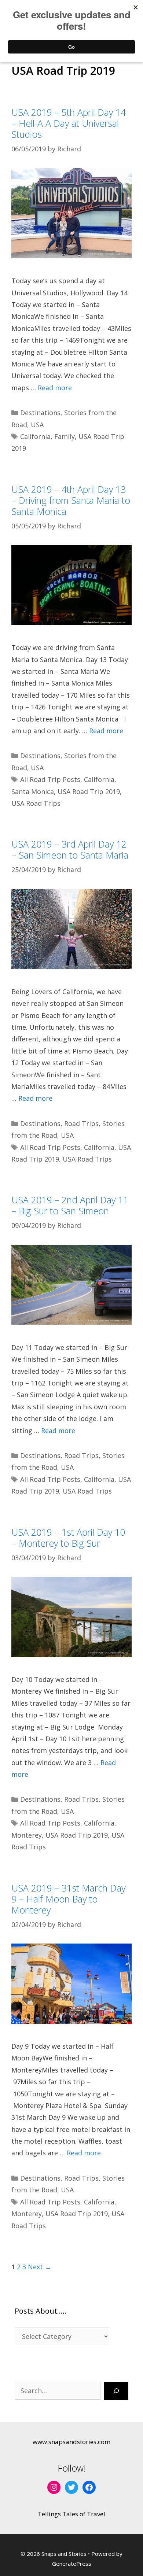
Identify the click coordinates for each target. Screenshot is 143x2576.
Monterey (27, 1835)
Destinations (40, 413)
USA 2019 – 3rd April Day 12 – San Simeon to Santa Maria (70, 849)
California (35, 436)
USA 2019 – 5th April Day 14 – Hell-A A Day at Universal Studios (69, 123)
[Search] (116, 2391)
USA (37, 425)
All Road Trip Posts (50, 779)
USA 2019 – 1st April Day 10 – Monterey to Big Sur (68, 1538)
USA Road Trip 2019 (89, 791)
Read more (55, 388)
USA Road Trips (36, 803)
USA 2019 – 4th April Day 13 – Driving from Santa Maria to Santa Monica (71, 500)
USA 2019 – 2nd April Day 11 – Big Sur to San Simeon (70, 1205)
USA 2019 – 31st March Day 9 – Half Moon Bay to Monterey (68, 1899)
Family (65, 436)
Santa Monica (33, 791)
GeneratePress (72, 2564)
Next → (40, 2267)
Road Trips (81, 1123)
